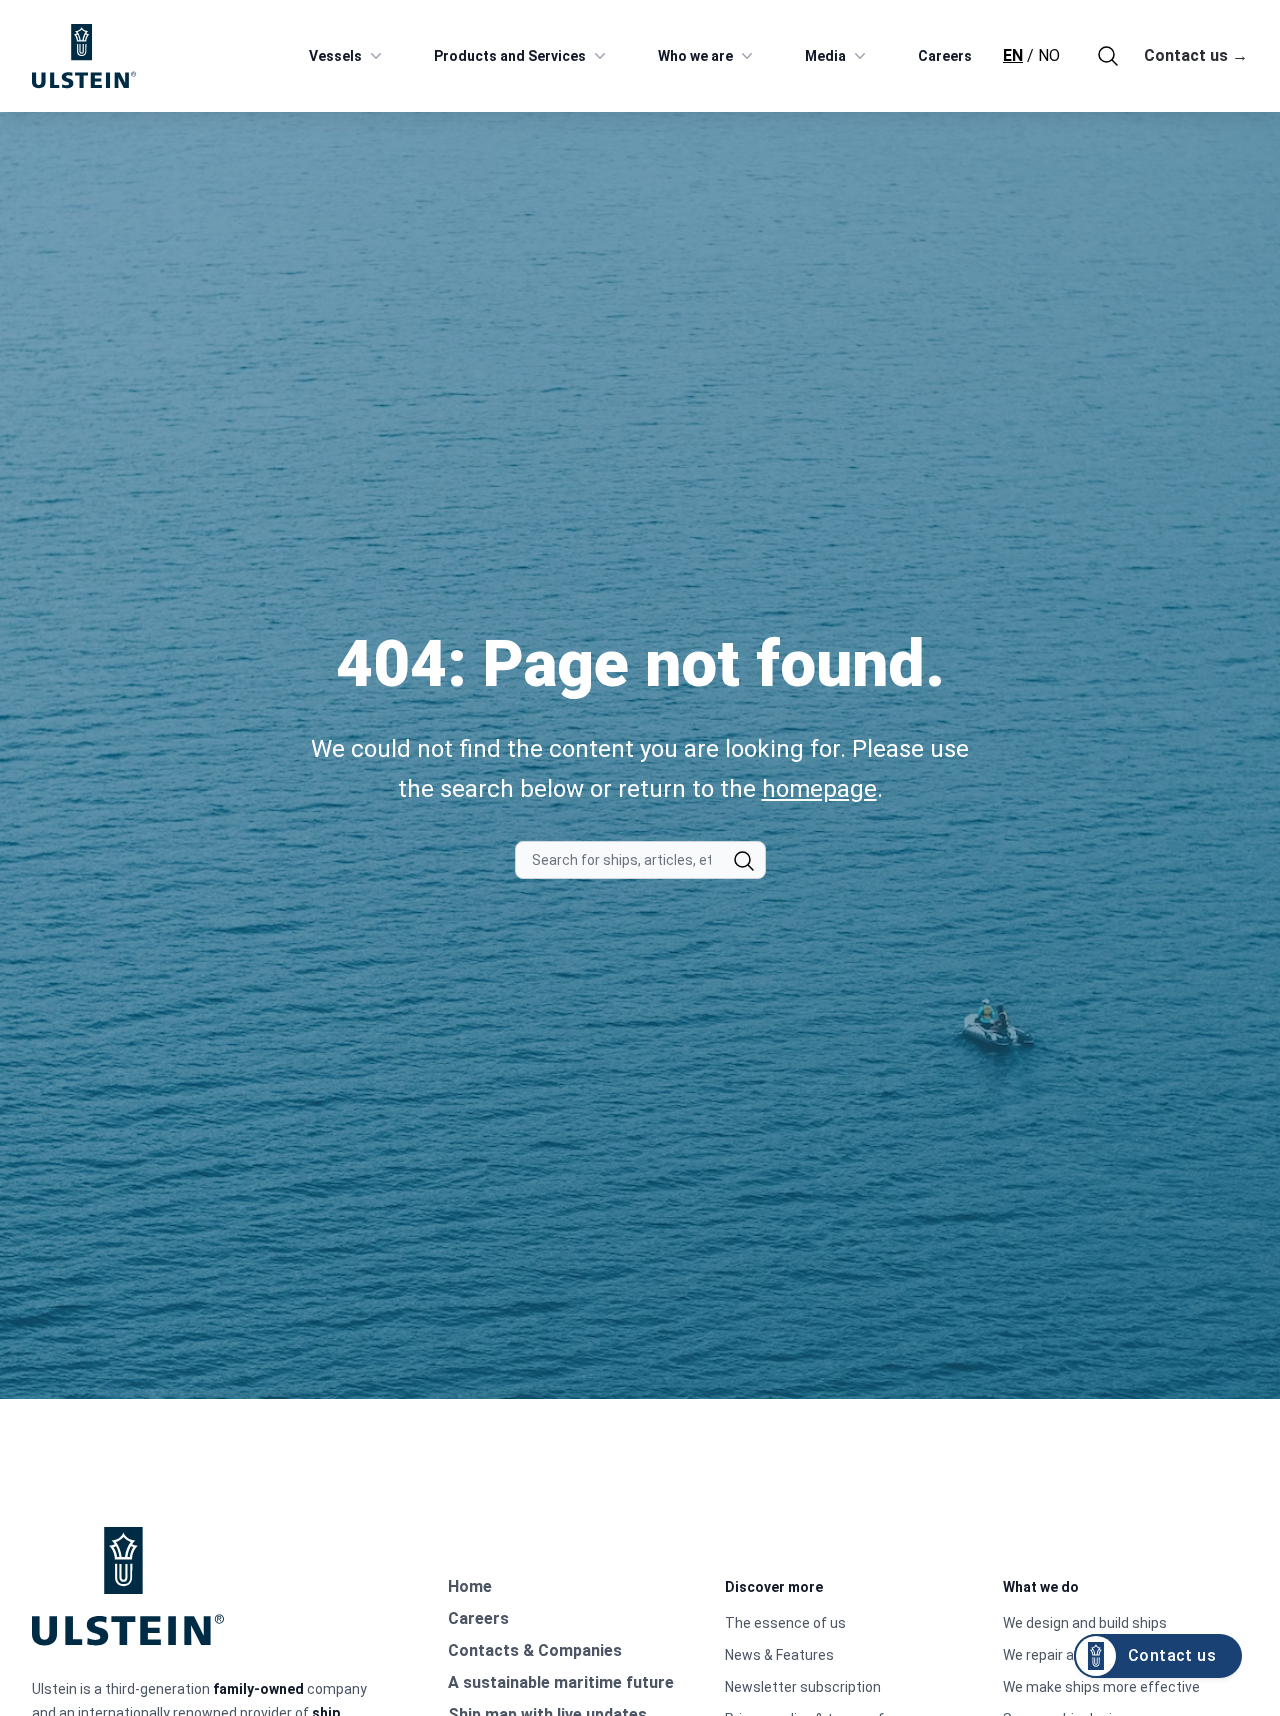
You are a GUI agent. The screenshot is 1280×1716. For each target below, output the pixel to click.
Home (470, 1586)
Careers (945, 56)
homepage (819, 789)
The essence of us (785, 1623)
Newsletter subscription (803, 1687)
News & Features (779, 1655)
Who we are (695, 56)
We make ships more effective (1101, 1687)
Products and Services (510, 56)
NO (1049, 55)
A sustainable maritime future (561, 1682)
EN (1013, 55)
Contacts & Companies (535, 1650)
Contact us (1196, 55)
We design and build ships (1085, 1623)
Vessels (335, 56)
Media (825, 56)
